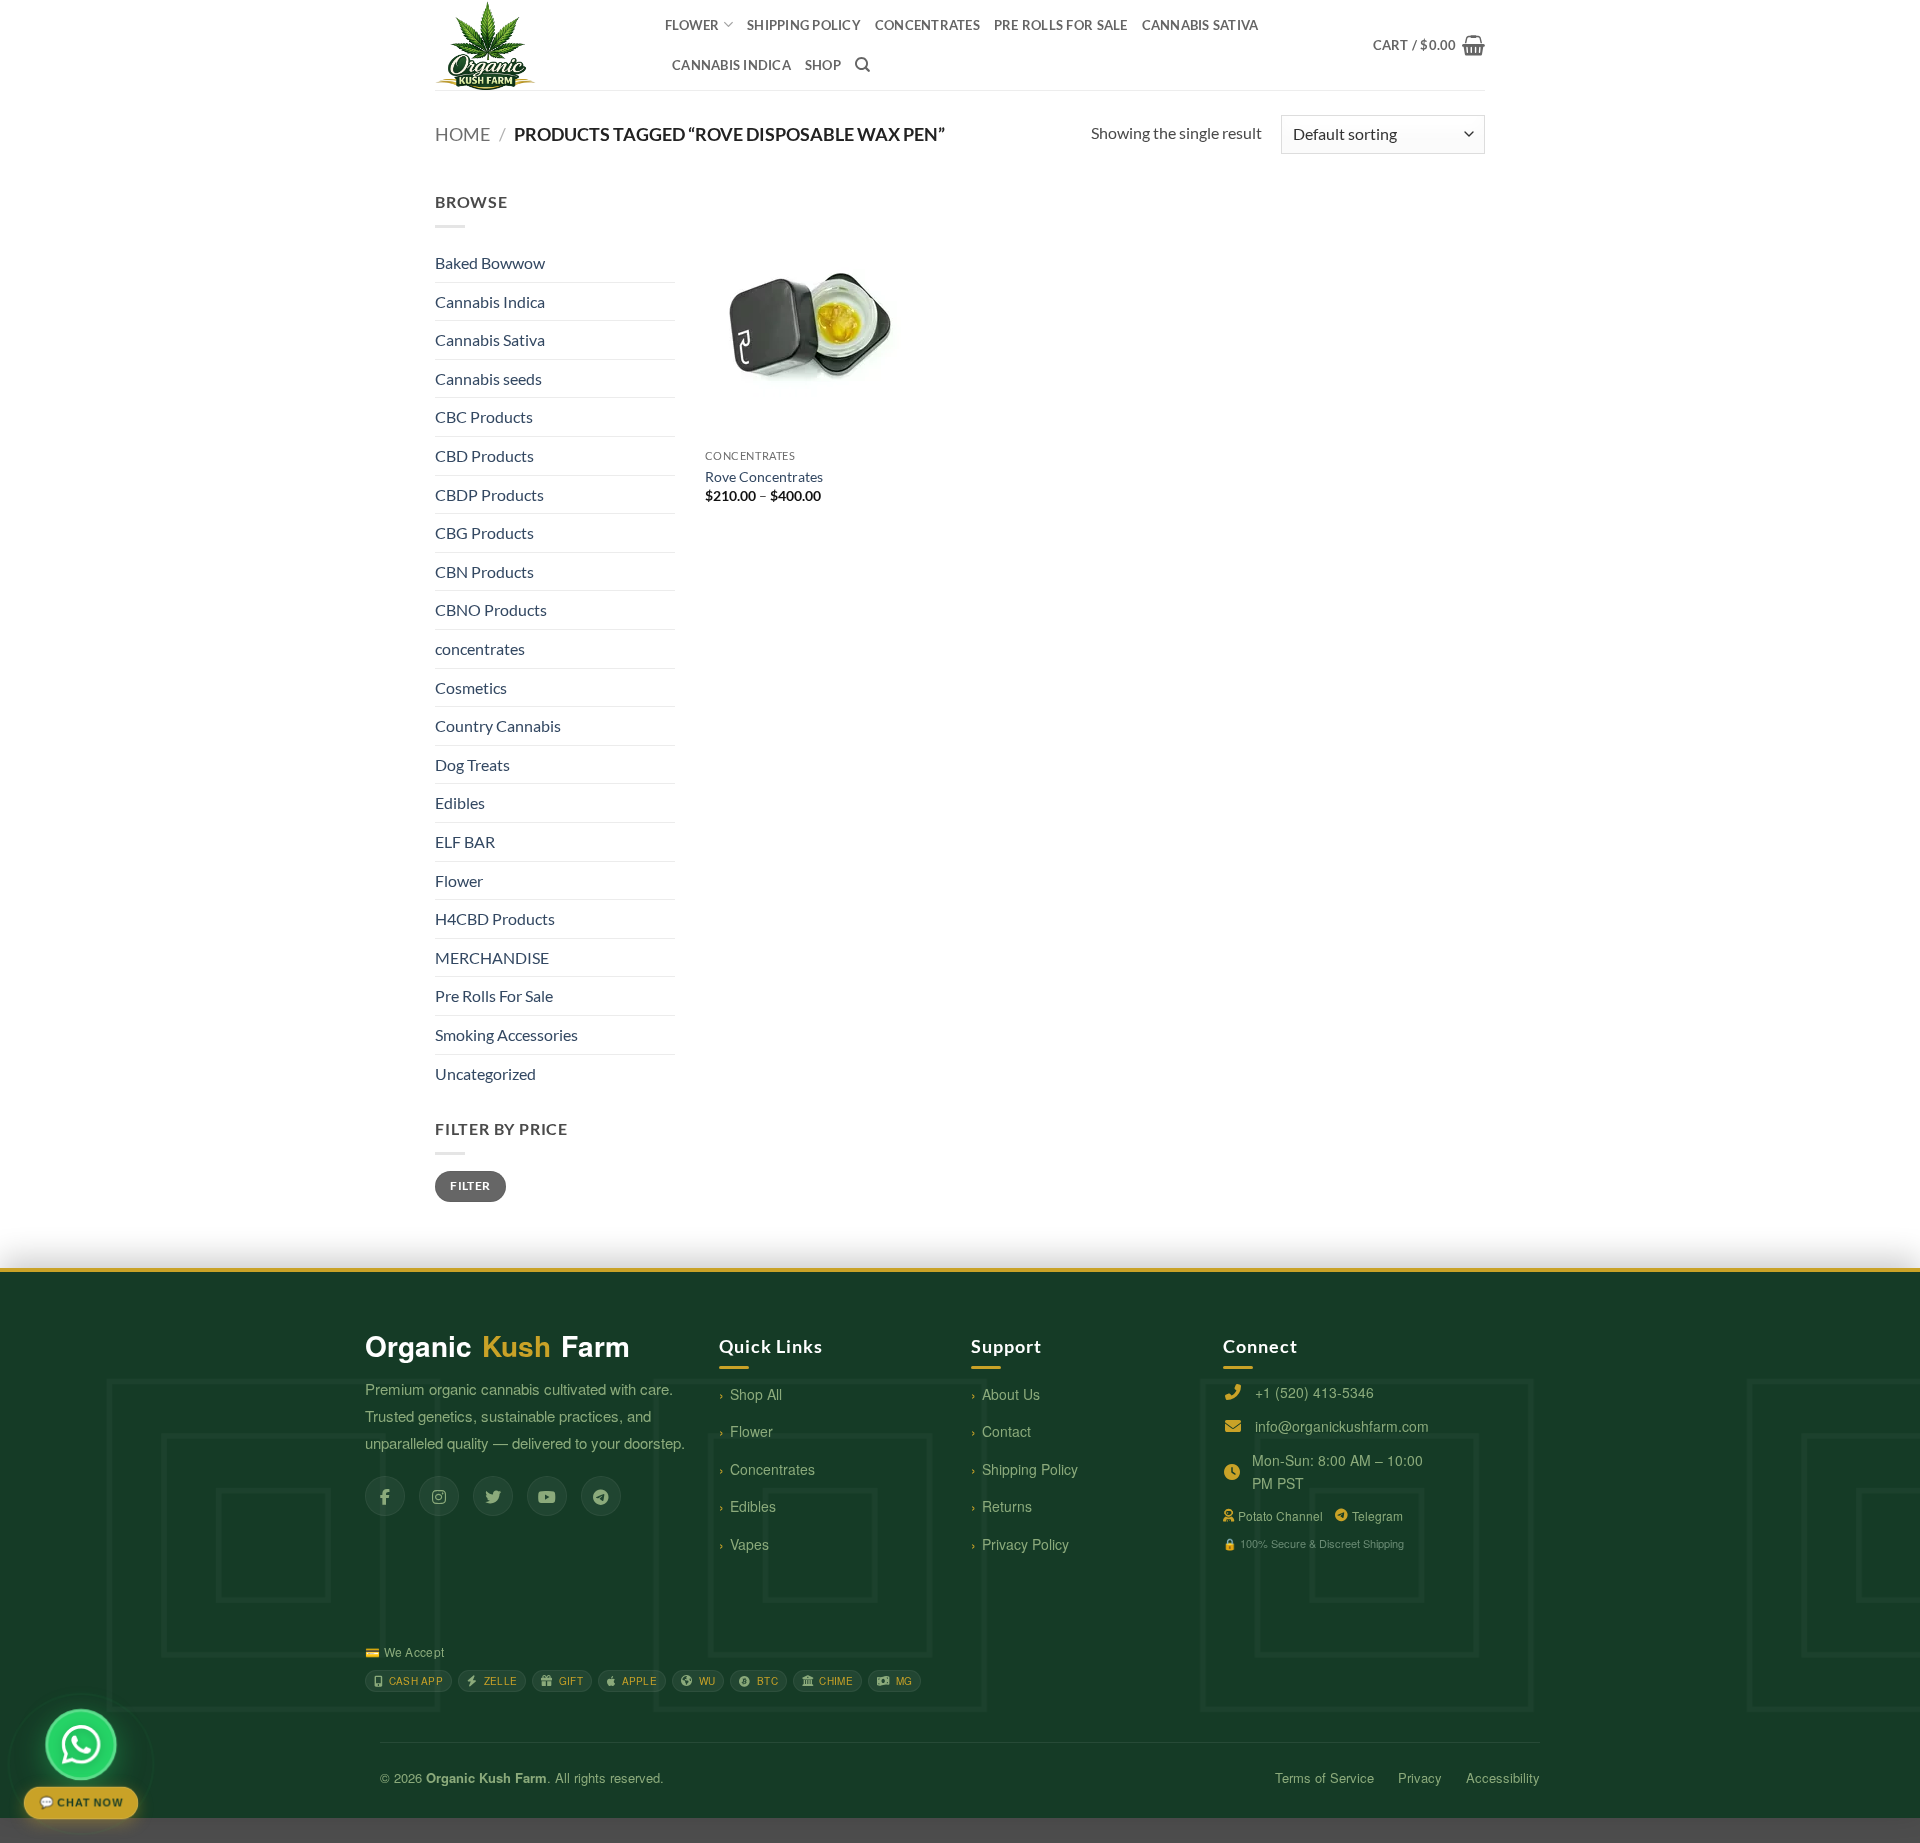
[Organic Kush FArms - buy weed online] (535, 45)
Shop (823, 65)
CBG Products (484, 532)
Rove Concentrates (764, 476)
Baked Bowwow (490, 262)
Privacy (1420, 1777)
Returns (1007, 1506)
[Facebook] (385, 1496)
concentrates (927, 25)
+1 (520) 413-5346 (1314, 1392)
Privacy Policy (1025, 1544)
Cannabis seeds (488, 378)
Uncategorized (485, 1073)
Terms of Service (1324, 1777)
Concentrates (772, 1469)
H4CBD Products (495, 918)
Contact (1006, 1431)
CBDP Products (489, 494)
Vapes (749, 1544)
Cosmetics (471, 687)
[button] (1429, 45)
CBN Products (484, 571)
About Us (1011, 1394)
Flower (692, 25)
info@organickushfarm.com (1342, 1426)
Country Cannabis (498, 725)
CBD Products (484, 455)
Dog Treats (472, 764)
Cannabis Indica (731, 65)
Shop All (756, 1394)
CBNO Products (491, 609)
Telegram (1377, 1515)
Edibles (460, 802)
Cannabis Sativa (1200, 25)
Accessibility (1503, 1777)
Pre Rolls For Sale (1061, 25)
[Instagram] (439, 1496)
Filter (470, 1185)
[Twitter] (493, 1496)
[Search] (862, 65)
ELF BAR (465, 841)
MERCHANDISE (492, 957)
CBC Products (484, 416)
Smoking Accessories (506, 1034)
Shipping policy (804, 25)
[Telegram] (601, 1496)
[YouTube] (547, 1496)
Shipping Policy (1030, 1469)
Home (462, 134)
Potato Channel (1280, 1515)
